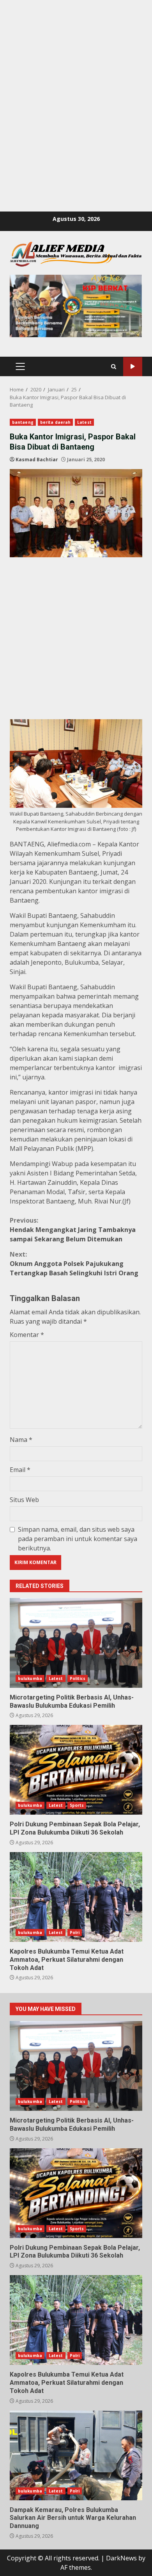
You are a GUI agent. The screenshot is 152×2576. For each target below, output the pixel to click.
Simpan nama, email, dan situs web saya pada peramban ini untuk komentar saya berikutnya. (78, 1539)
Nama (21, 1440)
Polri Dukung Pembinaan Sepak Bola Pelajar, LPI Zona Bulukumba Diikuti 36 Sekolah (76, 1770)
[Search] (114, 367)
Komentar (27, 1335)
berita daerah (55, 422)
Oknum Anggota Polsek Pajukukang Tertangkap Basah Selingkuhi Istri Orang (74, 1264)
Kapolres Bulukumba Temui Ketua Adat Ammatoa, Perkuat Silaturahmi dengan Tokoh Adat (76, 1897)
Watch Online (133, 367)
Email (20, 1470)
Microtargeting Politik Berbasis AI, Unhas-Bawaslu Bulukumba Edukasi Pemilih (76, 1643)
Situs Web (24, 1500)
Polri (75, 1932)
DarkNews (121, 2558)
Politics (78, 1678)
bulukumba (30, 1678)
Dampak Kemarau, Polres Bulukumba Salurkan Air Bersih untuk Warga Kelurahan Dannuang (76, 2455)
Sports (77, 1805)
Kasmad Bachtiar (37, 460)
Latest (84, 422)
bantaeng (23, 422)
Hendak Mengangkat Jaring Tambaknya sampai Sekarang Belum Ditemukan (73, 1230)
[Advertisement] (76, 76)
